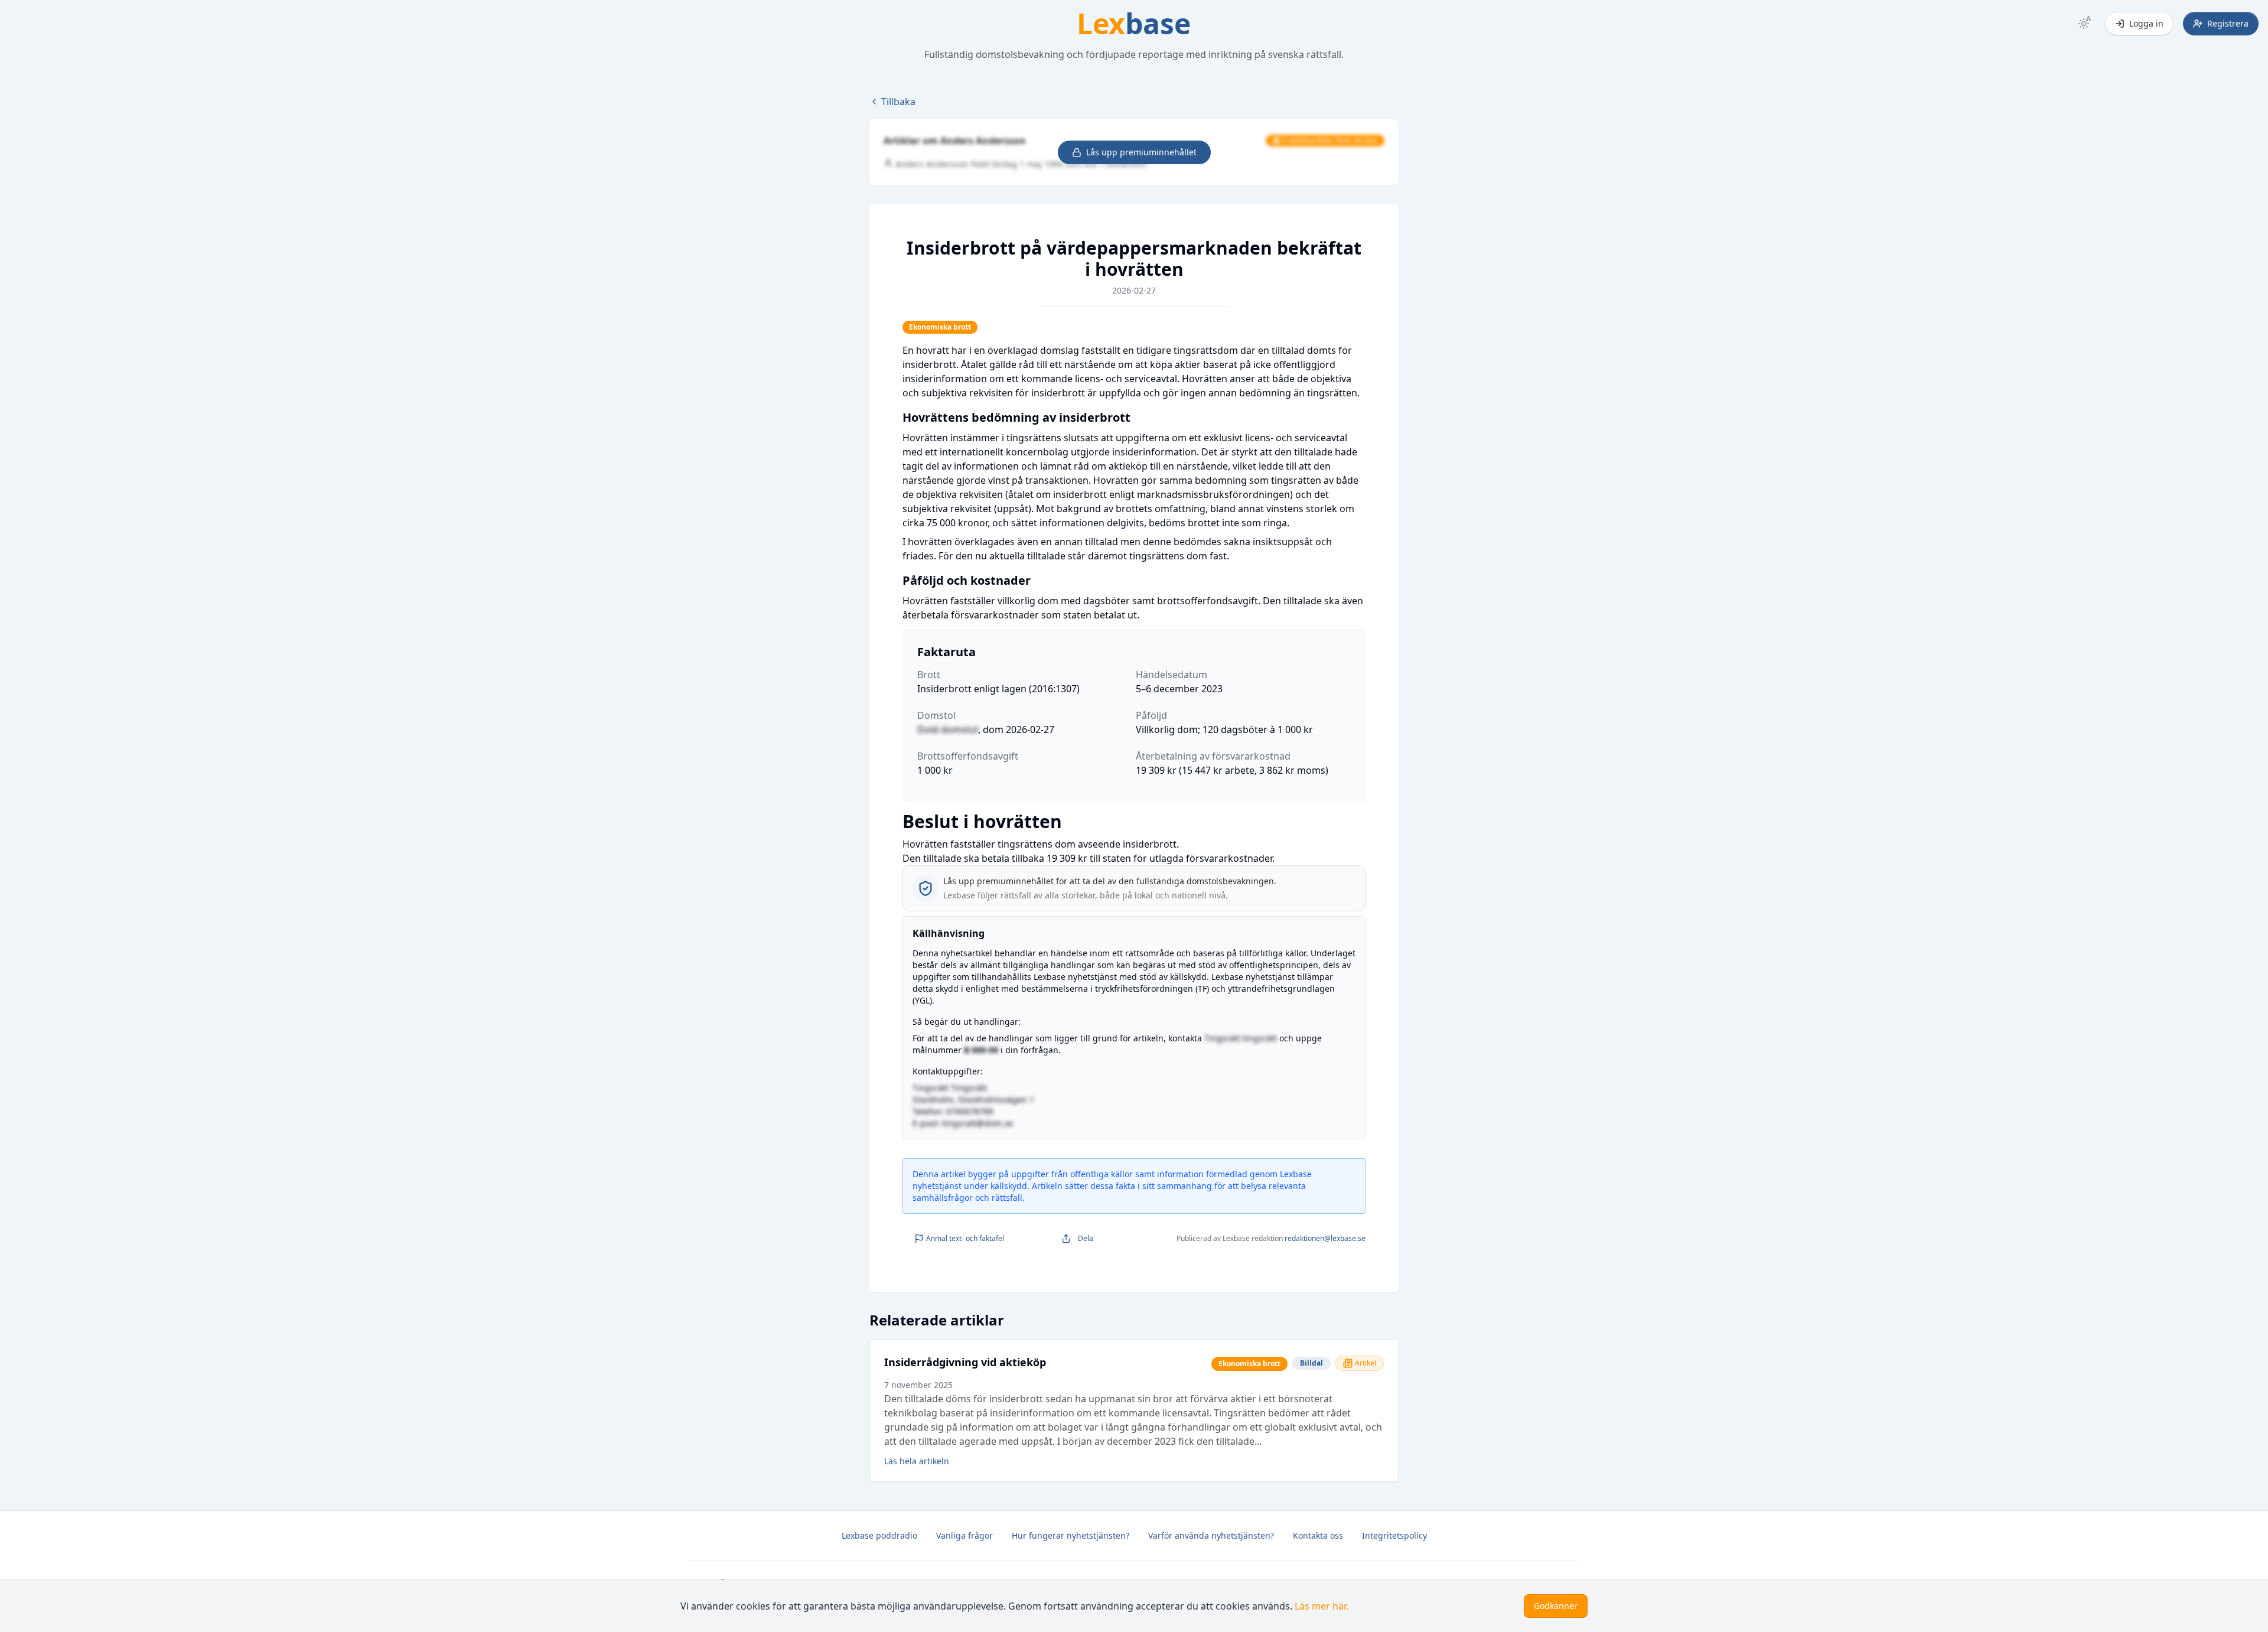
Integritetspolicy (1394, 1535)
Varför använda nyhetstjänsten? (1211, 1535)
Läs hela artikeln (917, 1461)
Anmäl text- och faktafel (965, 1238)
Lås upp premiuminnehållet (1141, 152)
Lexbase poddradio (879, 1535)
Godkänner (1556, 1606)
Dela (1086, 1238)
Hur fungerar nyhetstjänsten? (1071, 1535)
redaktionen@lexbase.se (1325, 1238)
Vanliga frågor (964, 1535)
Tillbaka (898, 102)
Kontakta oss (1318, 1535)
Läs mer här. (1322, 1606)
